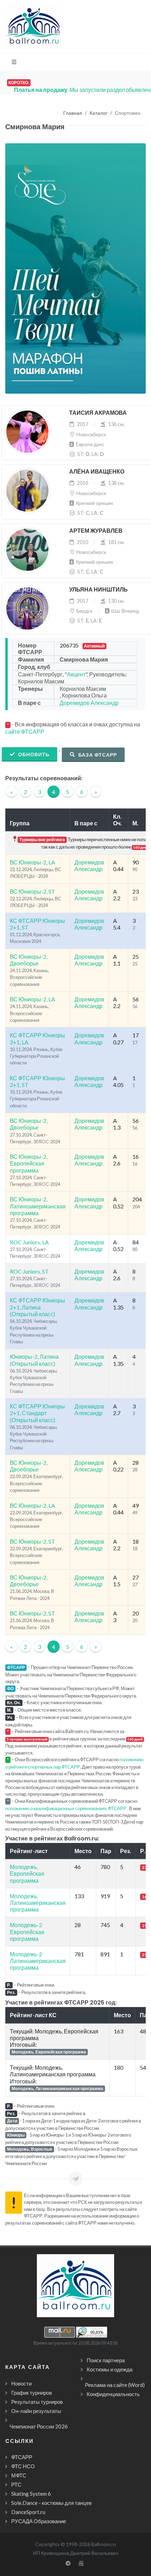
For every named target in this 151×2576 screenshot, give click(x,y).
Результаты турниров (37, 2402)
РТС (16, 2484)
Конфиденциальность (113, 2394)
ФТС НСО (23, 2466)
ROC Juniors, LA (29, 1242)
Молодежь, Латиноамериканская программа (38, 1903)
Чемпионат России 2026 (39, 2426)
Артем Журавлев (96, 531)
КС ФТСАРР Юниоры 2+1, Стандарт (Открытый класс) (37, 1413)
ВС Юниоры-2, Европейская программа (29, 1163)
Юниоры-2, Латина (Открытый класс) (34, 1360)
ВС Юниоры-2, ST (32, 891)
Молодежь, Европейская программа (27, 1873)
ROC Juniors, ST (29, 1271)
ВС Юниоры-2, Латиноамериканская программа (38, 1206)
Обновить (33, 754)
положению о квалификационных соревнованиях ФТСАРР (66, 1808)
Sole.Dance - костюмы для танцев (51, 2503)
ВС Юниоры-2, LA (32, 862)
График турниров (32, 2393)
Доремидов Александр (89, 703)
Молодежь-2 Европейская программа (27, 1931)
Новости (21, 2383)
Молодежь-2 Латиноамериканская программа (38, 1961)
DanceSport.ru (28, 2512)
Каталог (99, 113)
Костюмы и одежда (110, 2369)
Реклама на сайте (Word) (115, 2385)
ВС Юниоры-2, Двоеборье (29, 960)
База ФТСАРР (97, 755)
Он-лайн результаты (36, 2411)
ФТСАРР (22, 2457)
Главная (73, 113)
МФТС (19, 2475)
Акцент (76, 674)
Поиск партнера (106, 2360)
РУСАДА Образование (39, 2521)
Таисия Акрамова (98, 413)
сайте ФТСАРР (25, 731)
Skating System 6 (31, 2494)
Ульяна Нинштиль (99, 590)
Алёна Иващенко (97, 472)
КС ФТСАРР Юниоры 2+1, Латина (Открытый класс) (37, 1307)
